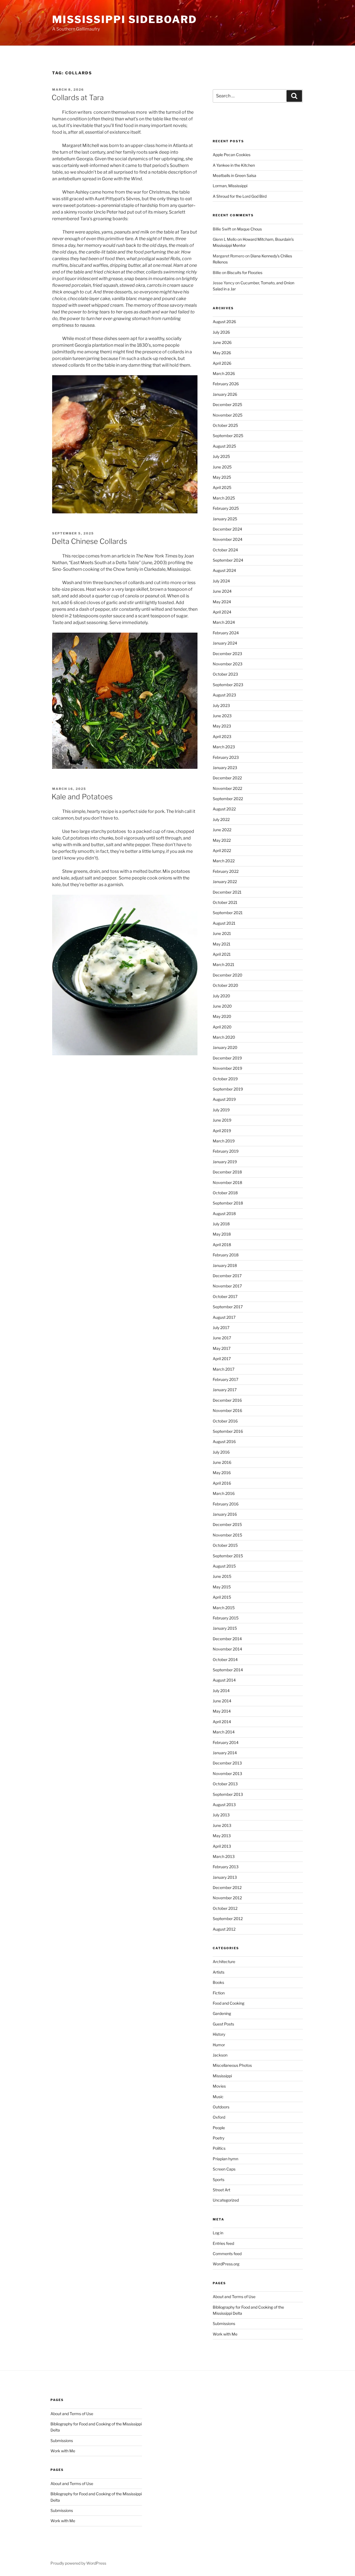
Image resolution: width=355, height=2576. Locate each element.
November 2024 (228, 539)
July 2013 (221, 1815)
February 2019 (226, 1151)
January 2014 (225, 1753)
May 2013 (222, 1836)
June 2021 (222, 933)
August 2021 (224, 923)
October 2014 (225, 1660)
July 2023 (221, 705)
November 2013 (227, 1773)
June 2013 (222, 1825)
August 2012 (224, 1929)
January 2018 (225, 1265)
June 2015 (222, 1576)
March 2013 (224, 1856)
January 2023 (225, 768)
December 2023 (227, 654)
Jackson (220, 2055)
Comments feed (227, 2254)
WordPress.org (226, 2264)
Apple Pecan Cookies (232, 155)
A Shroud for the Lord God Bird (240, 196)
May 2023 (222, 726)
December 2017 (227, 1276)
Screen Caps (224, 2169)
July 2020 (221, 996)
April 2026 (222, 363)
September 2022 (228, 799)
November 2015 (227, 1535)
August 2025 (224, 446)
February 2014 (226, 1742)
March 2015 (224, 1608)
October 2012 (225, 1908)
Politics (219, 2148)
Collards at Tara (78, 97)
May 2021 (222, 944)
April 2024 (222, 612)
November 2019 (227, 1068)
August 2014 (224, 1680)
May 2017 (222, 1348)
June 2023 (222, 716)
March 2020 (224, 1037)
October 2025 (225, 425)
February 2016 (226, 1504)
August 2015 (224, 1566)
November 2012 (227, 1898)
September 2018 (228, 1203)
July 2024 (221, 581)
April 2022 (222, 850)
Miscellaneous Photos (232, 2065)
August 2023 (224, 695)
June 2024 (222, 591)
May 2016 (222, 1473)
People (219, 2128)
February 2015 (226, 1618)
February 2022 (226, 871)
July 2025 (221, 456)
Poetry (219, 2138)
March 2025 (224, 498)
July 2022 (221, 819)
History (219, 2034)
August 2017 (224, 1317)
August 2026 (224, 322)
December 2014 (227, 1639)
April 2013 (222, 1846)
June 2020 (222, 1006)
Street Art (221, 2190)
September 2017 (228, 1307)
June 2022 (222, 830)
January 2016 (225, 1514)
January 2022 (225, 882)
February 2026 (226, 384)
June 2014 (222, 1701)
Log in (218, 2233)
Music (218, 2097)
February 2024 (226, 633)
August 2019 (224, 1099)
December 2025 (227, 405)
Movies (219, 2086)
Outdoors (221, 2107)
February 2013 (226, 1867)
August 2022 (224, 809)
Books (218, 1982)
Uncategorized (226, 2200)
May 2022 (222, 840)
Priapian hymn (225, 2159)
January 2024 (225, 643)
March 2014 (224, 1732)
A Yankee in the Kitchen (234, 165)
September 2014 (228, 1670)
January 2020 (225, 1047)
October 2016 (225, 1421)
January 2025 (225, 519)
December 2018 (227, 1172)
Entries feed (223, 2243)
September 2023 (228, 685)
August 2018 (224, 1214)
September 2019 (228, 1089)
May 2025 (222, 477)
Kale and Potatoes (82, 797)
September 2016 (228, 1431)
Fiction (219, 1993)
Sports (219, 2180)
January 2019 (225, 1162)
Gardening (222, 2013)
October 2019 (225, 1079)
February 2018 (226, 1255)
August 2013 (224, 1805)
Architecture (224, 1962)
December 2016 (227, 1400)
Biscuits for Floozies (245, 272)
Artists (219, 1972)
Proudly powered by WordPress (78, 2563)
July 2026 (221, 332)
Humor (219, 2045)
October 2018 (225, 1193)
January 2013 (225, 1877)
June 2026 (222, 342)
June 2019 (222, 1120)
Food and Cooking (229, 2003)
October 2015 (225, 1545)
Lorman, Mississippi (230, 186)
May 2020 (222, 1016)
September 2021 (228, 913)
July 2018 (221, 1224)
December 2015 (227, 1524)
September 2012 (228, 1919)
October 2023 (225, 674)
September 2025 (228, 436)
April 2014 (222, 1722)
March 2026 (224, 373)
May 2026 (222, 353)
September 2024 (228, 560)
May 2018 (222, 1234)
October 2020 (225, 985)
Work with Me (225, 2334)
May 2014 (222, 1711)
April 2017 (222, 1359)
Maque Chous (249, 229)
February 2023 (226, 757)
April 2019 (222, 1131)
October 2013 (225, 1784)
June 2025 (222, 467)
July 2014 (221, 1691)
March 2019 (224, 1141)
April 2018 (222, 1245)
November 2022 (227, 788)
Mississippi (222, 2076)
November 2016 (227, 1410)
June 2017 (222, 1338)
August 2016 (224, 1442)
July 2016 (221, 1452)
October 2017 (225, 1296)
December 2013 (227, 1763)
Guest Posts (223, 2024)
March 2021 (224, 964)
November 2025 (228, 415)
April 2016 (222, 1483)
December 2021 (227, 892)
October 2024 (225, 550)
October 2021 (225, 902)
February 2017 (225, 1379)
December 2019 (227, 1058)
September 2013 (228, 1794)
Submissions (224, 2323)
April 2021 (222, 954)
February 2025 (226, 508)
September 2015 (228, 1556)
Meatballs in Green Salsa (234, 175)
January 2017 (225, 1390)
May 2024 (222, 602)
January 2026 (225, 394)
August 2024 (224, 570)
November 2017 (227, 1286)
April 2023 (222, 736)
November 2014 (227, 1649)
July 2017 (221, 1328)
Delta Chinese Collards (89, 541)
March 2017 (224, 1369)
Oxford (219, 2117)
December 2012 (227, 1887)
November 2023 (228, 664)
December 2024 (227, 529)
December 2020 (228, 975)
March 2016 (224, 1493)
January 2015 (225, 1628)
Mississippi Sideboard (124, 19)
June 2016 (222, 1462)
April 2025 (222, 487)
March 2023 (224, 747)
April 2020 (222, 1027)
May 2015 (222, 1587)
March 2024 (224, 622)
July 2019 (221, 1110)
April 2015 (222, 1597)
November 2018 (227, 1182)
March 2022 (224, 861)
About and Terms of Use (234, 2297)
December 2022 (227, 778)
